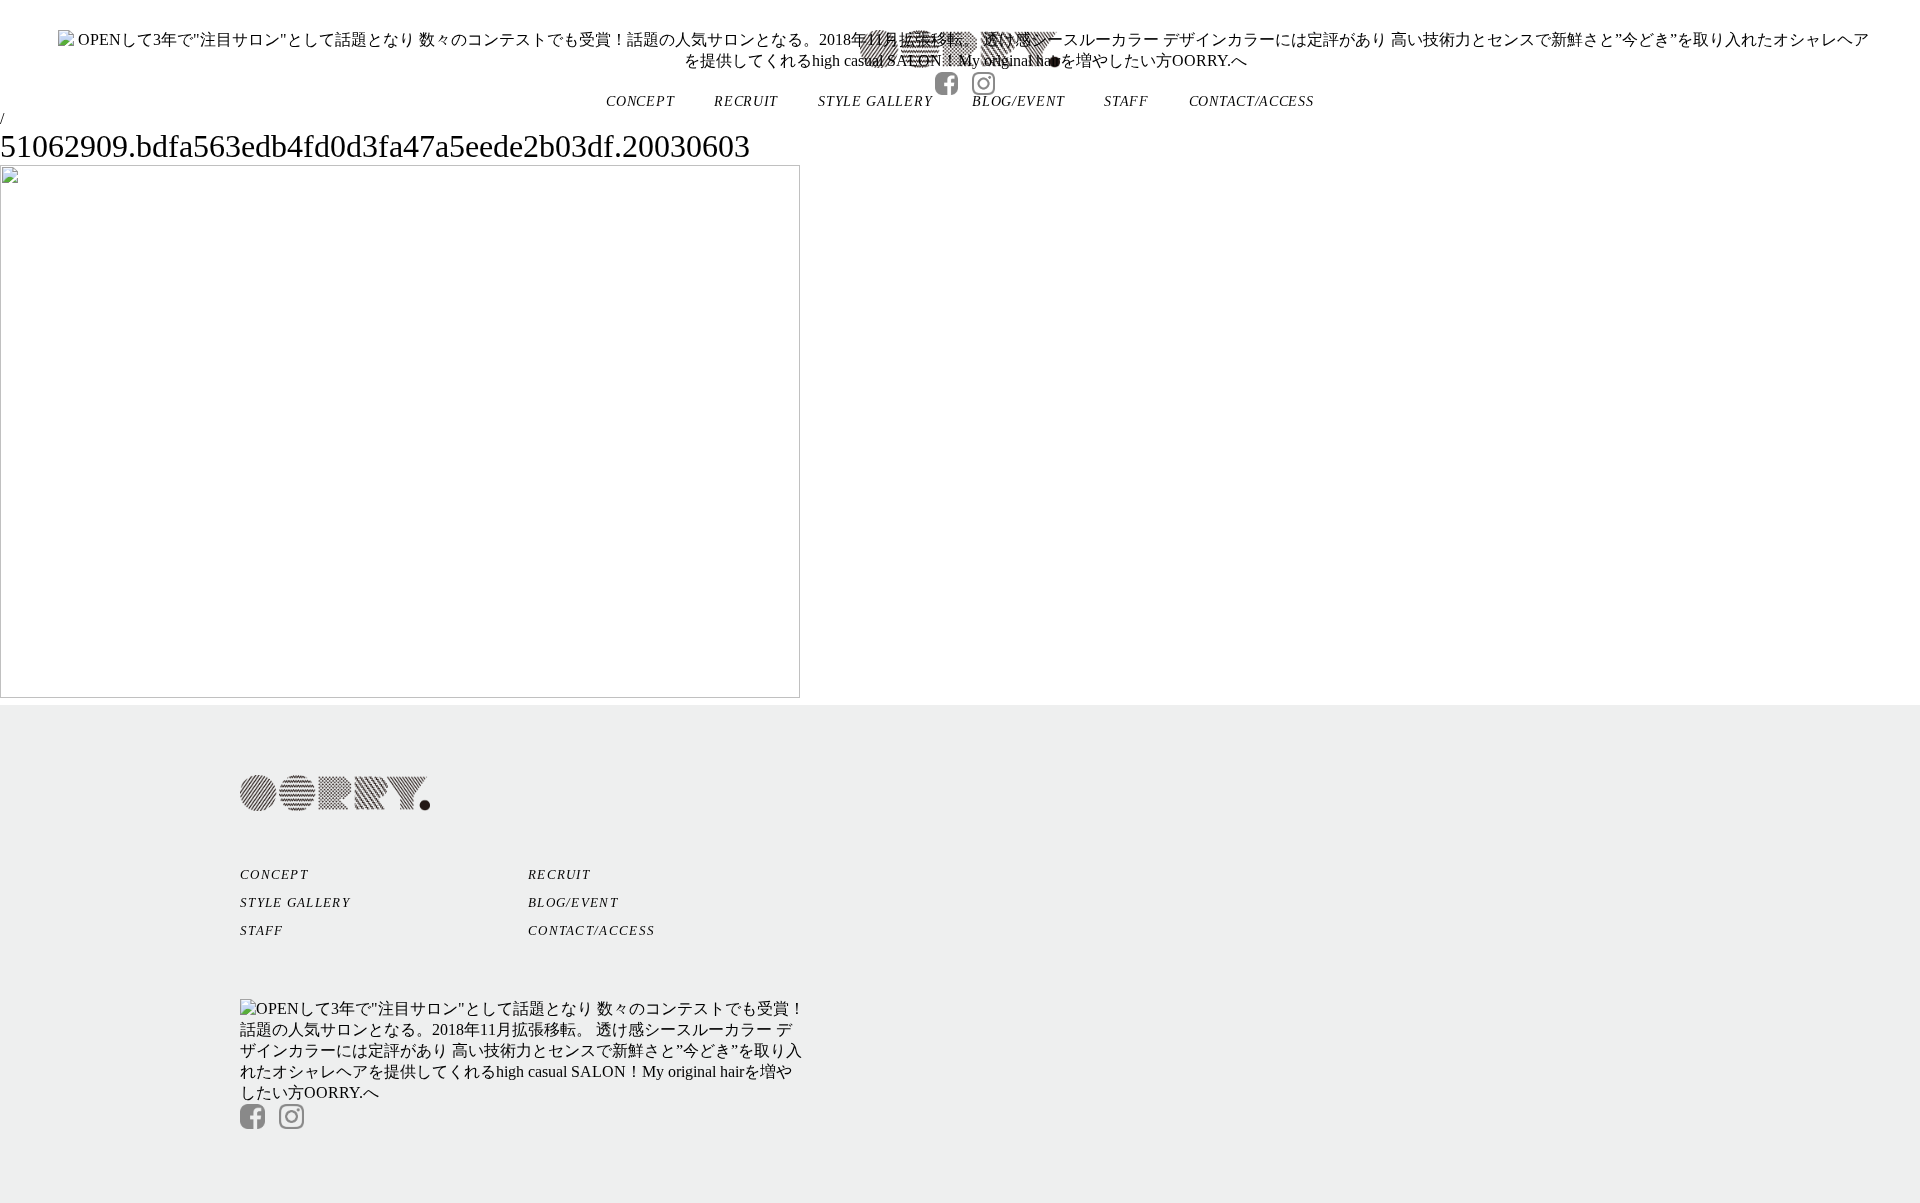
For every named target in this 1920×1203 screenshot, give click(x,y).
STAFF (1126, 101)
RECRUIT (746, 101)
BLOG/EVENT (1018, 101)
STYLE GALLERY (875, 101)
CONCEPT (640, 101)
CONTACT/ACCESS (1251, 101)
